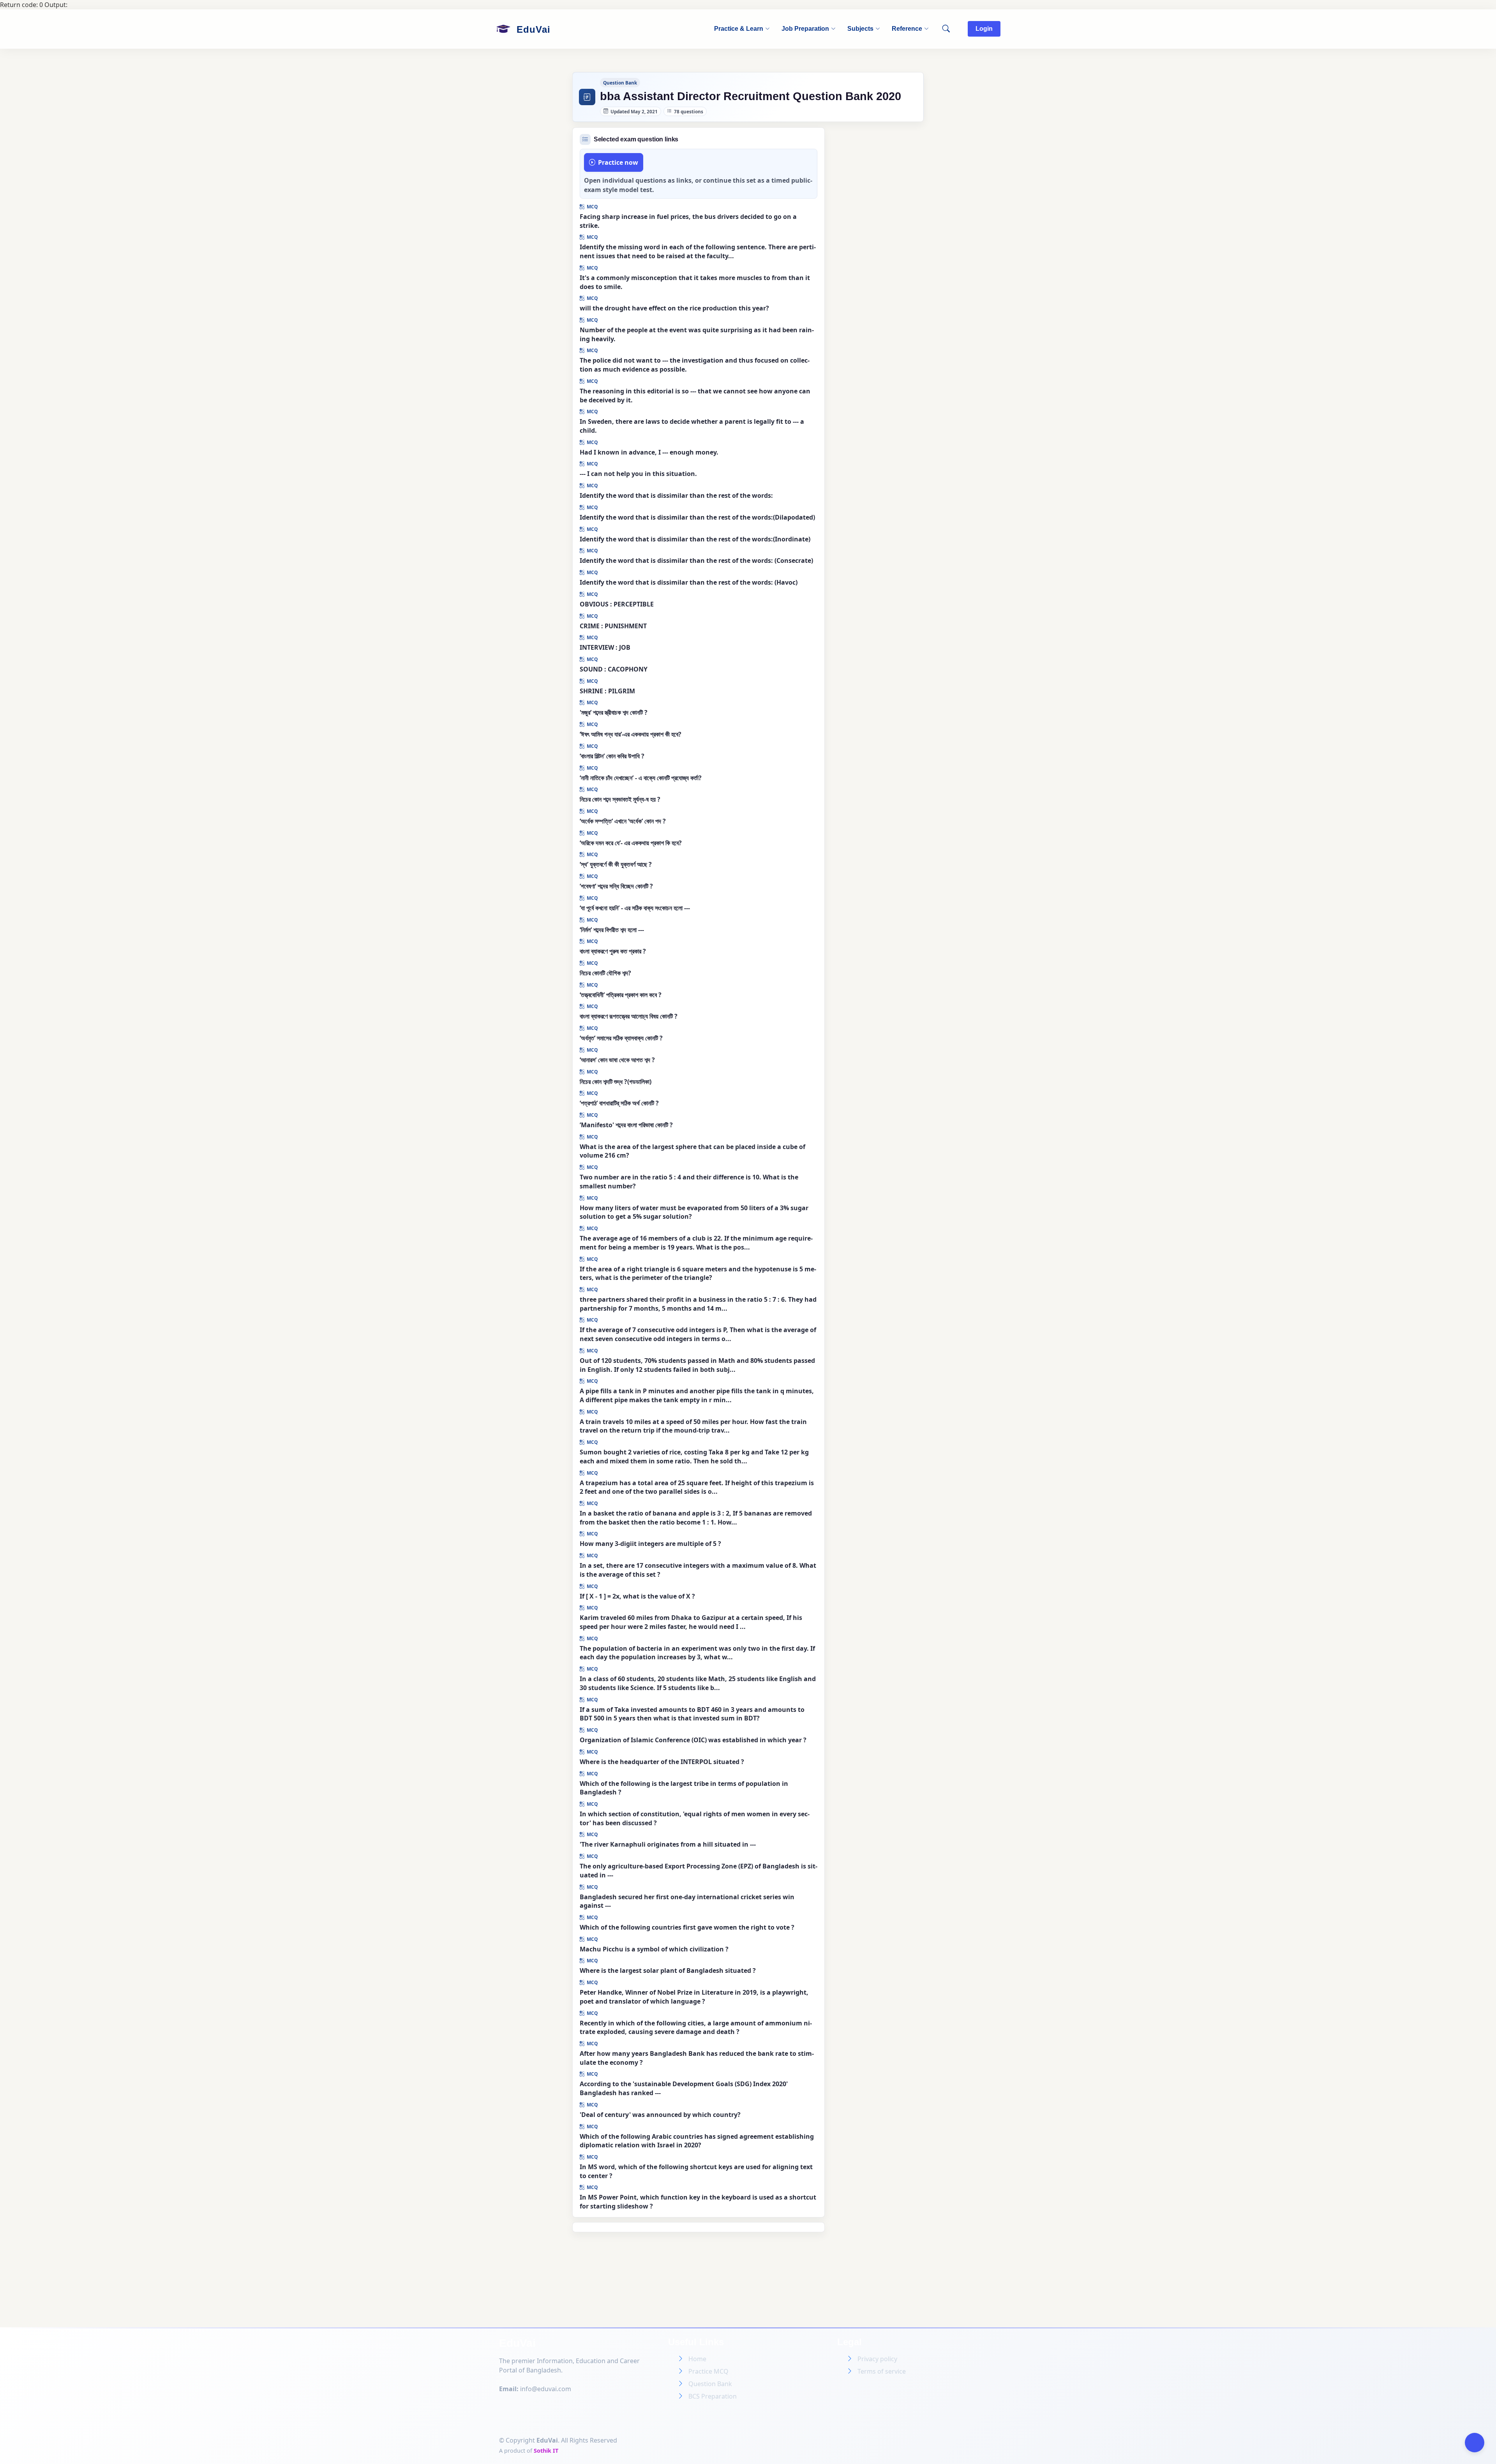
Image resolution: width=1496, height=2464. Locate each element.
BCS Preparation (713, 2396)
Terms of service (882, 2371)
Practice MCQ (708, 2371)
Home (697, 2359)
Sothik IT (546, 2451)
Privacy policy (877, 2359)
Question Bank (710, 2384)
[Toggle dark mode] (1475, 2443)
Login (984, 29)
